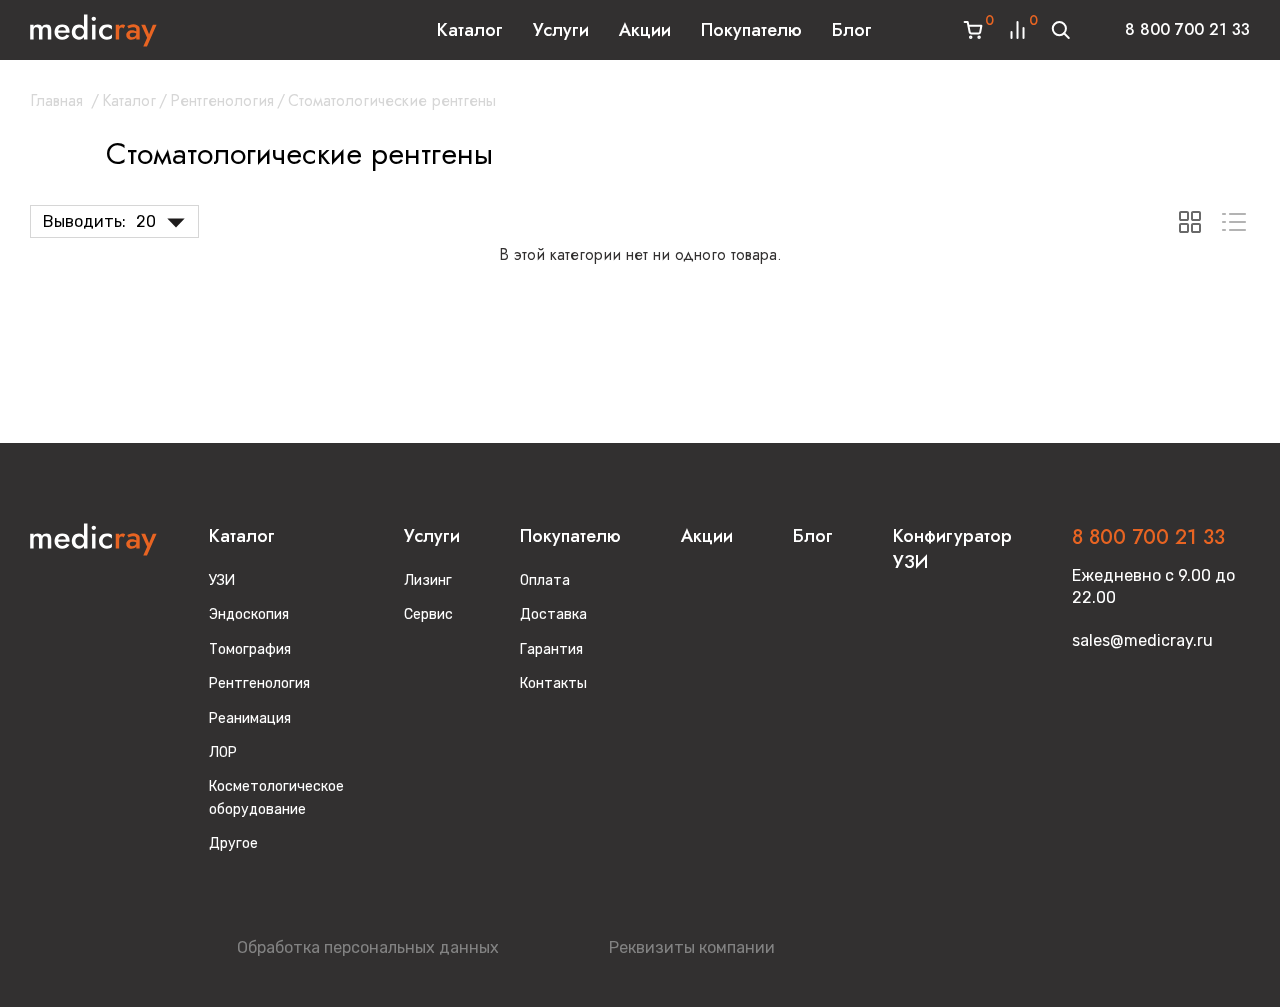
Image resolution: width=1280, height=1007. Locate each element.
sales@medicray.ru (1142, 640)
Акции (645, 30)
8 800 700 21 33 (1187, 29)
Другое (233, 843)
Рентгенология (222, 100)
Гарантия (551, 649)
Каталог (470, 30)
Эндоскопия (249, 614)
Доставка (553, 614)
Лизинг (428, 580)
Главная (56, 100)
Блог (852, 30)
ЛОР (223, 752)
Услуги (561, 30)
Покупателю (751, 30)
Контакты (553, 683)
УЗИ (222, 580)
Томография (250, 649)
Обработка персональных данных (368, 947)
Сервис (428, 614)
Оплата (545, 580)
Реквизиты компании (692, 947)
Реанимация (250, 718)
